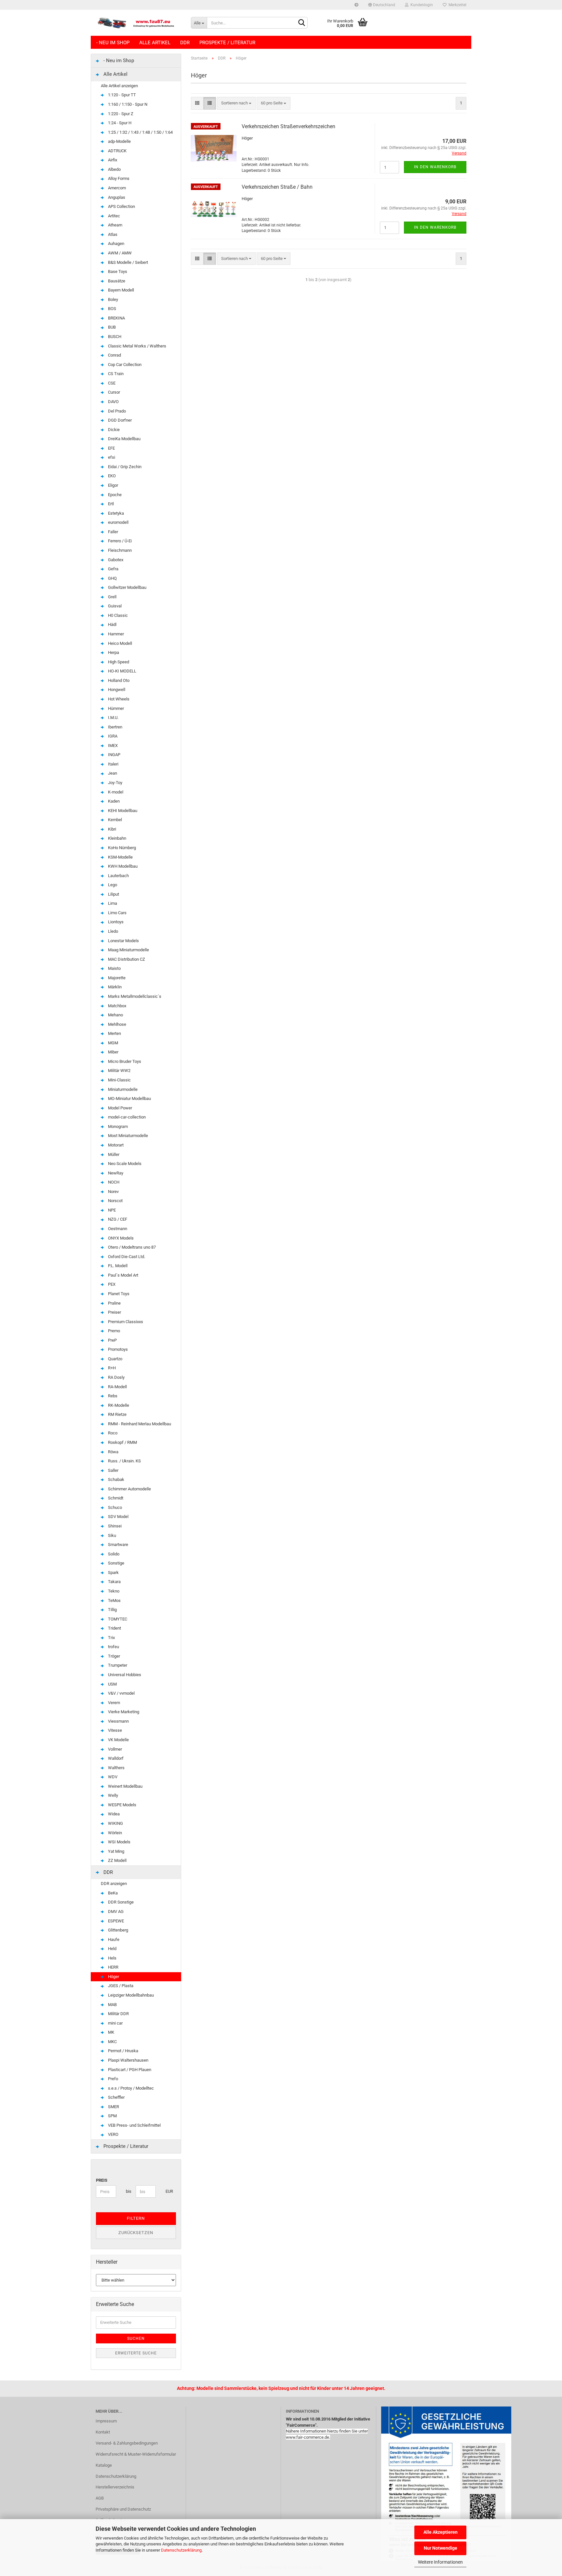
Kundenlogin (421, 5)
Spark (113, 1573)
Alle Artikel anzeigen (119, 86)
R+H (111, 1368)
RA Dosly (116, 1377)
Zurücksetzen (136, 2233)
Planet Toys (118, 1294)
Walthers (116, 1768)
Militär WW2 (119, 1071)
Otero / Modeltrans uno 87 (131, 1247)
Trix (111, 1638)
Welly (113, 1795)
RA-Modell (117, 1387)
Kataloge (104, 2465)
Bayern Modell (120, 290)
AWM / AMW (119, 253)
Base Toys (117, 271)
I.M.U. (113, 718)
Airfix (112, 160)
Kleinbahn (117, 838)
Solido (113, 1554)
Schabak (116, 1479)
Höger (113, 1977)
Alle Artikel (155, 43)
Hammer (115, 634)
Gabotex (115, 560)
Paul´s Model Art (123, 1275)
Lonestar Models (123, 941)
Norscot (115, 1201)
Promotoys (117, 1349)
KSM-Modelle (120, 857)
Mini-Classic (119, 1080)
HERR (113, 1967)
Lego (112, 885)
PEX (111, 1284)
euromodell (118, 522)
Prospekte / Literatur (227, 43)
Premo (114, 1331)
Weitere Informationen (440, 2562)
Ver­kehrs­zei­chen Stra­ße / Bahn (277, 187)
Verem (114, 1703)
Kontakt (103, 2432)
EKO (111, 476)
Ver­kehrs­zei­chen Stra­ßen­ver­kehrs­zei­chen (288, 126)
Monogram (117, 1126)
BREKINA (116, 318)
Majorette (116, 978)
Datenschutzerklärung (181, 2550)
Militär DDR (118, 2014)
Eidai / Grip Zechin (124, 467)
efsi (111, 457)
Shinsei (114, 1526)
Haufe (113, 1939)
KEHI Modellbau (122, 811)
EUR (168, 2191)
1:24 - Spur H (119, 123)
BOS (112, 309)
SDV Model (118, 1517)
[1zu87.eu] (138, 23)
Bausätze (116, 281)
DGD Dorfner (119, 420)
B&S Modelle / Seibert (127, 262)
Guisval (114, 606)
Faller (113, 532)
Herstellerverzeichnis (115, 2487)
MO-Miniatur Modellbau (129, 1098)
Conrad (114, 355)
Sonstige (116, 1563)
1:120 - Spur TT (121, 95)
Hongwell (116, 690)
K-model (115, 792)
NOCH (113, 1182)
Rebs (112, 1396)
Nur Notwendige (441, 2548)
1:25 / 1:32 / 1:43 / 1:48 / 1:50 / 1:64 (140, 132)
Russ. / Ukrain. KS (124, 1461)
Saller (113, 1470)
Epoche (114, 495)
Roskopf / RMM (122, 1442)
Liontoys (115, 922)
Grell (112, 597)
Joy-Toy (115, 783)
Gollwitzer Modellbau (127, 587)
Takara (114, 1582)
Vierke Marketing (123, 1712)
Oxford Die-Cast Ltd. (126, 1257)
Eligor (113, 485)
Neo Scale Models (124, 1164)
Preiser (114, 1312)
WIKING (115, 1823)
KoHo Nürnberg (121, 848)
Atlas (112, 234)
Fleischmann (119, 550)
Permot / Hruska (123, 2051)
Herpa (113, 652)
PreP (112, 1340)
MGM (113, 1043)
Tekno (113, 1591)
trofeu (113, 1647)
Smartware (118, 1545)
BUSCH (114, 337)
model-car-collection (126, 1117)
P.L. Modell (117, 1266)
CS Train (115, 374)
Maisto (114, 968)
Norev (113, 1192)
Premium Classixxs (125, 1322)
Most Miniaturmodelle (127, 1136)
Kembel (114, 820)
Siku (112, 1535)
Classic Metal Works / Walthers (137, 346)
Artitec (114, 216)
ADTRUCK (117, 151)
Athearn (115, 225)
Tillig (112, 1610)
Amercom (116, 188)
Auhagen (116, 244)
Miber (113, 1052)
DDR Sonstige (120, 1902)
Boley (113, 299)
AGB (100, 2498)
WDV (112, 1777)
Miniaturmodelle (122, 1089)
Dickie (113, 430)
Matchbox (117, 1006)
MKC (112, 2042)
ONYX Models (120, 1238)
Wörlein (114, 1833)
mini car (115, 2023)
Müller (113, 1154)
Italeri (113, 764)
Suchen (136, 2339)
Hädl (112, 624)
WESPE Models (122, 1805)
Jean (112, 773)
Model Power (120, 1108)
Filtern (136, 2218)
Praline (114, 1303)
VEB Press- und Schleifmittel (134, 2125)
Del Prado (116, 411)
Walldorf (115, 1758)
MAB (112, 2005)
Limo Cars (117, 913)
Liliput (113, 894)
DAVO (113, 402)
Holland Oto (118, 680)
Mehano (115, 1015)
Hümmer (115, 708)
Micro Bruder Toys (124, 1061)
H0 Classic (117, 615)
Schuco (114, 1507)
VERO (113, 2134)
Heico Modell (120, 643)
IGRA (112, 736)
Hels (112, 1958)
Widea (113, 1814)
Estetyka (115, 513)
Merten (114, 1033)
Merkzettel (456, 5)
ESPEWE (115, 1921)
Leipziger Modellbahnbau (130, 1995)
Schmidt (115, 1498)
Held (112, 1949)
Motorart (115, 1145)
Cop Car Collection (124, 365)
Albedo (114, 169)
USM (112, 1684)
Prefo (113, 2079)
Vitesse (114, 1730)
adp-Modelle (119, 141)
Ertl (110, 504)
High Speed (118, 662)
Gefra (113, 569)
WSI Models (119, 1842)
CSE (111, 383)
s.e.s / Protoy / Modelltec (130, 2088)
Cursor (114, 392)
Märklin (114, 987)
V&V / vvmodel (121, 1693)
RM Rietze (117, 1414)
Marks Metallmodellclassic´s (134, 996)
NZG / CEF (117, 1219)
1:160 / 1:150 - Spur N (127, 104)
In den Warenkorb (435, 167)
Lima (112, 903)
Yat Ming (116, 1851)
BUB (111, 327)
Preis (102, 2180)
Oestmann (117, 1229)
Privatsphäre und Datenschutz (123, 2509)
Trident (114, 1628)
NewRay (115, 1173)
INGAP (114, 755)
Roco (112, 1433)
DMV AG (115, 1912)
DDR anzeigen (114, 1884)
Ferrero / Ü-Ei (119, 541)
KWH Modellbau (122, 866)
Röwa (113, 1452)
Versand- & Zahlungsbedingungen (127, 2443)
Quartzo (115, 1359)
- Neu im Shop (113, 43)
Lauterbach (118, 876)
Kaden (113, 801)
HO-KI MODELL (122, 671)
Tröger (114, 1656)
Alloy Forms (118, 178)
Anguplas (116, 197)
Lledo (113, 931)
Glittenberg (118, 1930)
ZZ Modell (117, 1860)
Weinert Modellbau (125, 1786)
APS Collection (121, 206)
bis (128, 2191)
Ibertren (115, 727)
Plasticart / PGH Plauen (129, 2070)
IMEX (112, 746)
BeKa (112, 1893)
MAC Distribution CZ (126, 959)
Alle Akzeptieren (441, 2532)
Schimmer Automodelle (129, 1489)
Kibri (112, 829)
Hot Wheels (118, 699)
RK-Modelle (118, 1405)
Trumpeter (117, 1665)
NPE (111, 1210)
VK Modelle (118, 1740)
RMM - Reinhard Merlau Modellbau (139, 1424)
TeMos (114, 1600)
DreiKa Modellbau (124, 439)
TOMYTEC (117, 1619)
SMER (113, 2107)
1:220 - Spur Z (120, 114)
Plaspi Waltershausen (128, 2060)
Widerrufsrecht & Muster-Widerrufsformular (136, 2454)
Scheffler (116, 2097)
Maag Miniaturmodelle (128, 950)
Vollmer (114, 1749)
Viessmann (118, 1721)
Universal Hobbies (124, 1675)
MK (111, 2032)
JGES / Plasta (120, 1986)
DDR (185, 43)
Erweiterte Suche (136, 2353)
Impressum (106, 2421)
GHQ (112, 578)
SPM (112, 2116)
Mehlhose (117, 1024)
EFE (111, 448)
